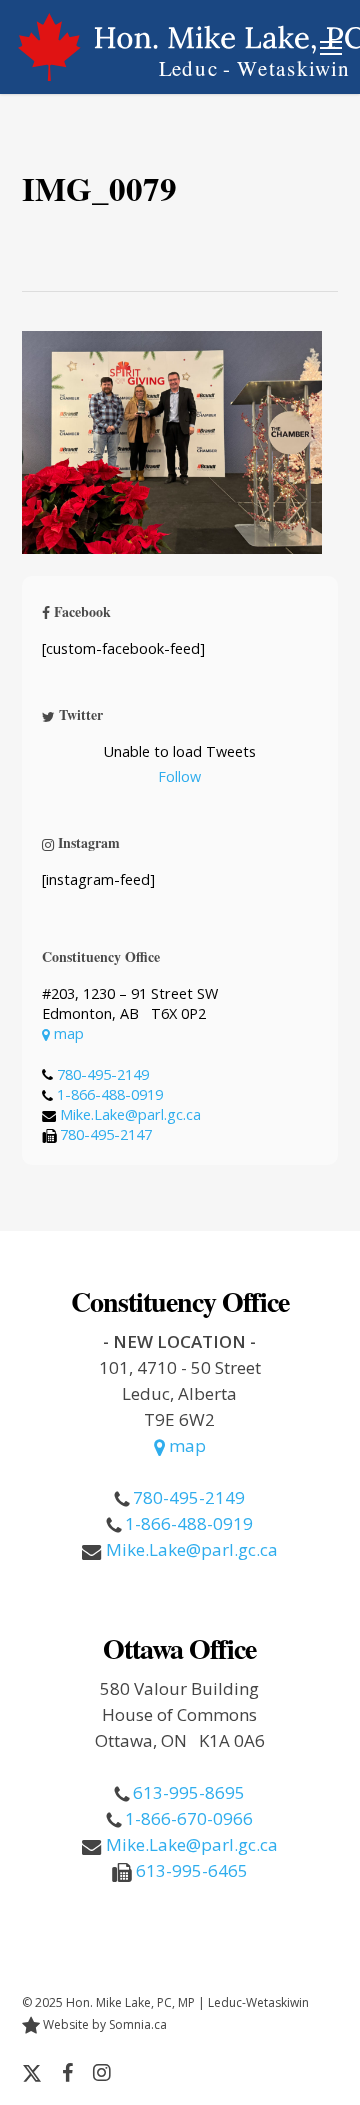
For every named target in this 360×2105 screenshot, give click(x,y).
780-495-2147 (106, 1134)
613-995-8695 (189, 1792)
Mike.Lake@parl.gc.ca (130, 1114)
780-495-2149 (103, 1074)
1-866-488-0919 (110, 1094)
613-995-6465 (192, 1870)
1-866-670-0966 (189, 1818)
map (67, 1033)
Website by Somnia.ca (103, 2024)
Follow (179, 776)
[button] (331, 47)
